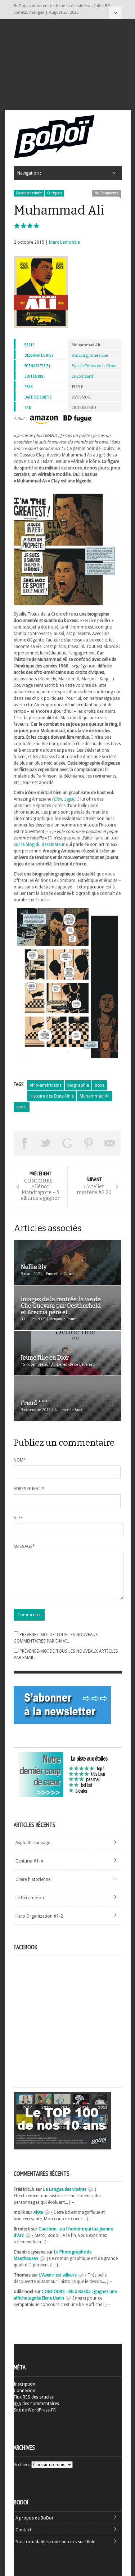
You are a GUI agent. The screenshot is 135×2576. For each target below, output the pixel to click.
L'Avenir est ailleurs (58, 2275)
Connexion (24, 2391)
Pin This (89, 1143)
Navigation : (115, 13)
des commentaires (36, 2404)
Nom (20, 1460)
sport (22, 1107)
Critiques (54, 193)
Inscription (24, 2384)
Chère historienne (33, 1879)
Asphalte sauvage (33, 1843)
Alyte (38, 2212)
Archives (22, 2465)
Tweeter (46, 1143)
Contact (23, 2530)
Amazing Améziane (90, 355)
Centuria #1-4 (29, 1861)
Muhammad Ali (94, 1096)
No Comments (107, 193)
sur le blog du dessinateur (39, 845)
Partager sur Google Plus (67, 1143)
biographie (78, 1085)
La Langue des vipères (65, 2189)
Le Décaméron (30, 1898)
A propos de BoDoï (34, 2518)
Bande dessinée (29, 193)
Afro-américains (46, 1085)
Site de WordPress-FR (35, 2410)
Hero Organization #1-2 (39, 1916)
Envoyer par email (110, 1143)
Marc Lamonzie (64, 242)
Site (18, 1518)
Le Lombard (82, 376)
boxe (100, 1085)
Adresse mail (29, 1489)
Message (24, 1546)
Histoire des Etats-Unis (52, 1096)
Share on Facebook (24, 1143)
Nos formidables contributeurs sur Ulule (55, 2542)
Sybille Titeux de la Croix (94, 366)
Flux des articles (34, 2397)
